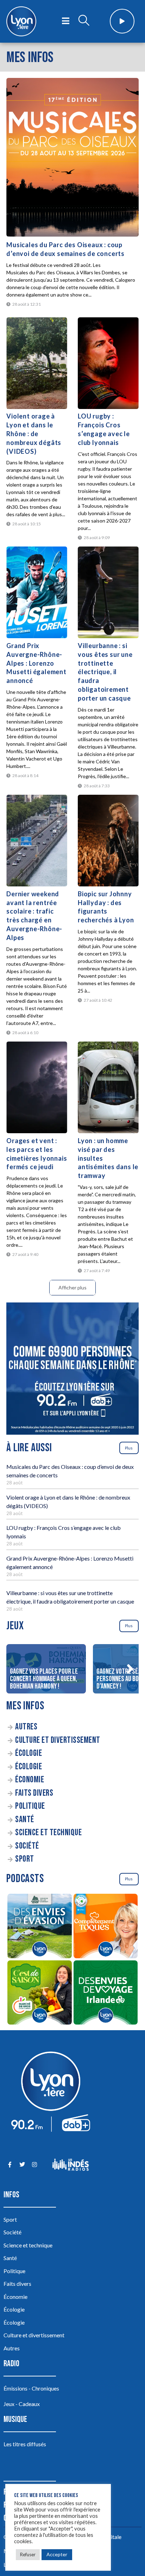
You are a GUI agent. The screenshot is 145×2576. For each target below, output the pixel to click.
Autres (26, 1727)
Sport (25, 1859)
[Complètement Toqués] (106, 1927)
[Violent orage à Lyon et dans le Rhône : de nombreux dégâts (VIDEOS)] (37, 363)
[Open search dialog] (84, 21)
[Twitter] (22, 2165)
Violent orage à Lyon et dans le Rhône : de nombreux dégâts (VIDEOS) (34, 434)
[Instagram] (34, 2165)
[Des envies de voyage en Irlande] (106, 1994)
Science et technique (48, 1833)
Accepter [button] (57, 2554)
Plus (129, 1448)
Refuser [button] (28, 2554)
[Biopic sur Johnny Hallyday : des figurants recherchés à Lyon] (108, 841)
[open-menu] (66, 21)
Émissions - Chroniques (31, 2388)
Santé (25, 1820)
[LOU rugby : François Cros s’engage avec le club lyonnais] (108, 363)
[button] (130, 1669)
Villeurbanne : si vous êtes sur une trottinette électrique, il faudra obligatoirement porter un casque (105, 672)
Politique (30, 1806)
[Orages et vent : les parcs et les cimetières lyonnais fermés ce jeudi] (37, 1087)
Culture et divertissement (58, 1740)
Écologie (29, 1753)
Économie (30, 1780)
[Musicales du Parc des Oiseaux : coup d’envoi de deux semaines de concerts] (72, 157)
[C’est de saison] (39, 1994)
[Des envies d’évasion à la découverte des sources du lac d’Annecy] (39, 1927)
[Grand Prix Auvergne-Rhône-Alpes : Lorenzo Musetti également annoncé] (37, 592)
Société (27, 1846)
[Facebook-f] (10, 2165)
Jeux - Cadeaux (22, 2404)
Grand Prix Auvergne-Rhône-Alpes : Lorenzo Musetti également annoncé (36, 663)
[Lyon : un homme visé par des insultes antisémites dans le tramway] (108, 1087)
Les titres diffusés (25, 2444)
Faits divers (34, 1793)
